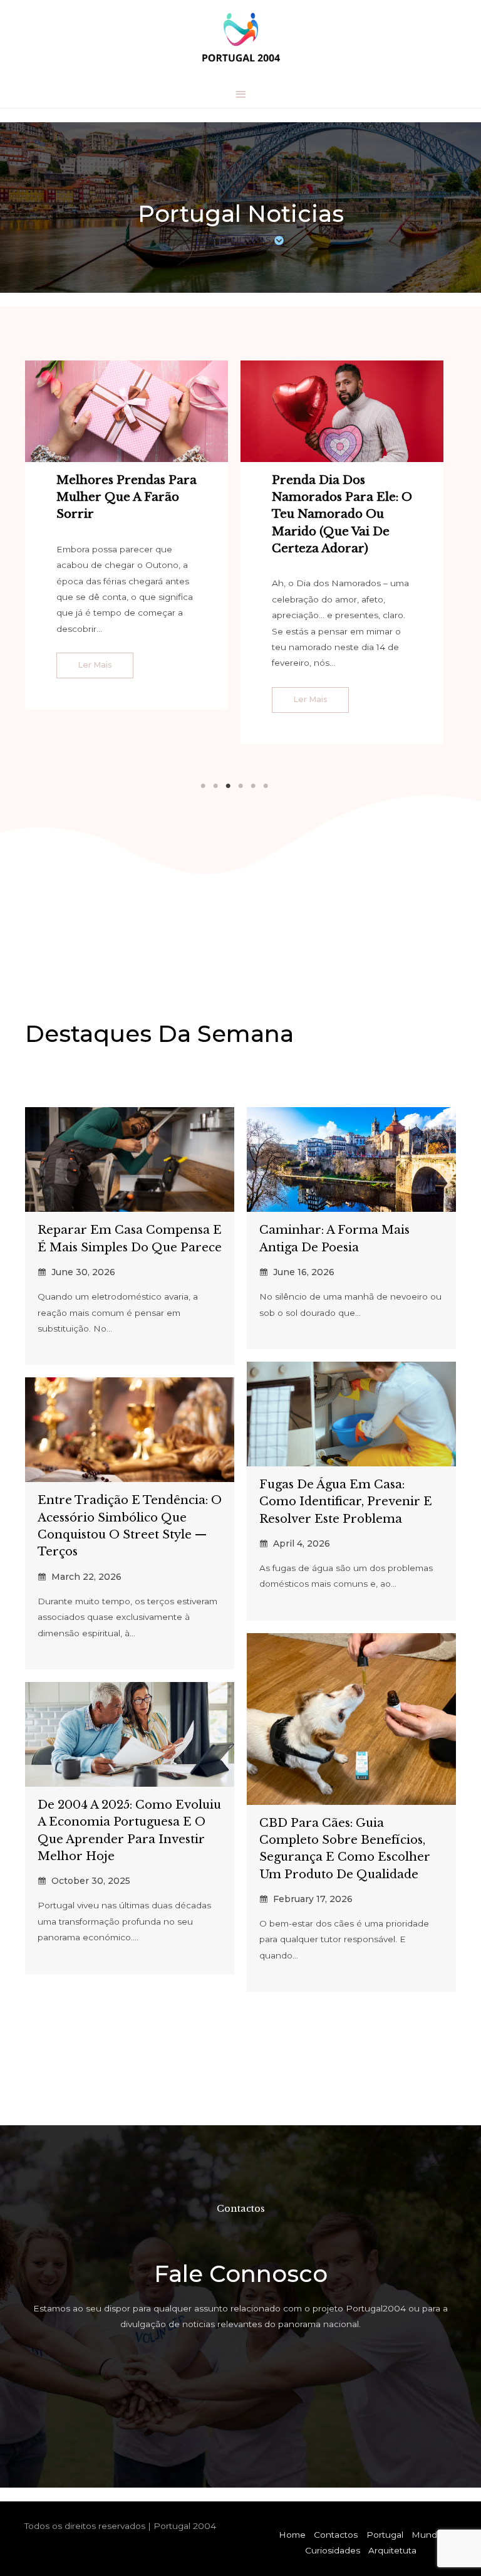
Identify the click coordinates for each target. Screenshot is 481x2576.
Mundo (427, 2535)
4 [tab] (240, 786)
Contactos (336, 2535)
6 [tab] (266, 786)
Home (292, 2535)
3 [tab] (228, 786)
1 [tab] (203, 786)
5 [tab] (253, 786)
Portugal (385, 2535)
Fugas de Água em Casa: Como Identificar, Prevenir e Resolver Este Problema (346, 1501)
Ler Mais (95, 665)
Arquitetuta (392, 2550)
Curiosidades (333, 2550)
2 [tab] (215, 786)
